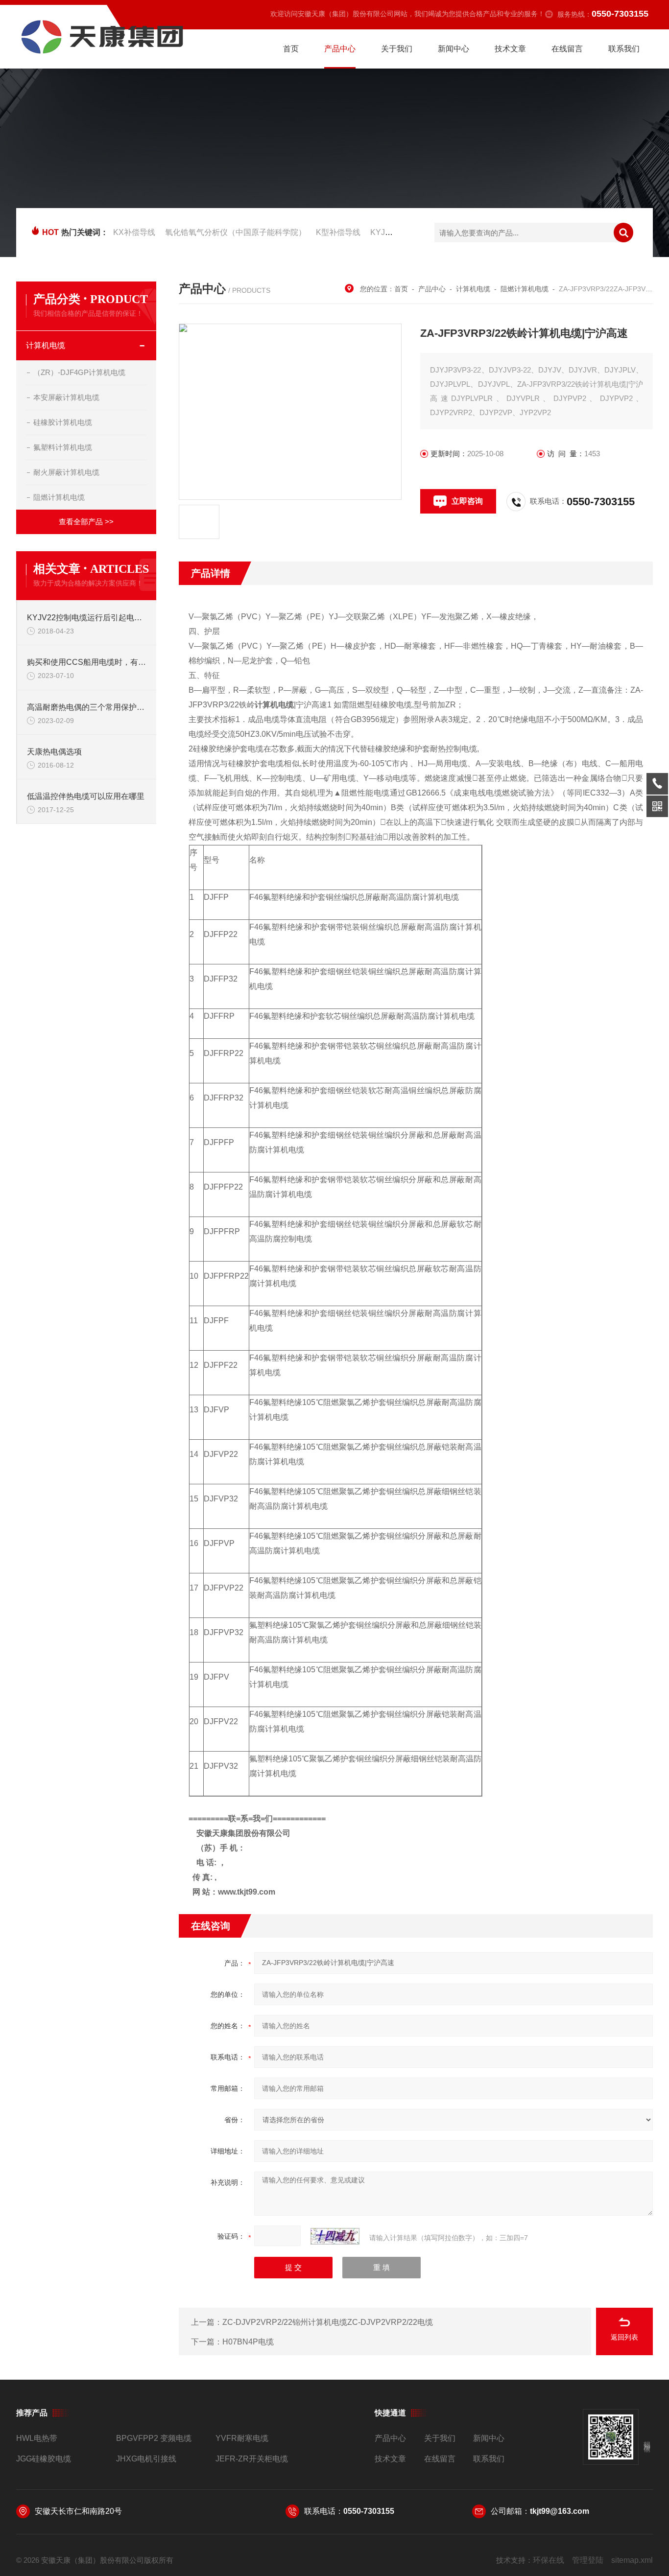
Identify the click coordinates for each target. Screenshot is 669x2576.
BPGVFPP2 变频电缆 (154, 2438)
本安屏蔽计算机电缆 (66, 397)
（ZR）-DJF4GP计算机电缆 (79, 372)
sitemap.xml (632, 2560)
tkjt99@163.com (560, 2511)
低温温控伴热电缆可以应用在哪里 (86, 796)
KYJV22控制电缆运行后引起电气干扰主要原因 (87, 618)
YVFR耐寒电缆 (242, 2438)
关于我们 (397, 49)
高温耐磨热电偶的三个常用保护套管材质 (87, 707)
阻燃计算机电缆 (59, 497)
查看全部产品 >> (86, 522)
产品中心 (340, 49)
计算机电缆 (46, 345)
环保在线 (549, 2560)
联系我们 (624, 49)
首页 (291, 49)
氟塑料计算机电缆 (63, 447)
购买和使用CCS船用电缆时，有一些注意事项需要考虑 (87, 662)
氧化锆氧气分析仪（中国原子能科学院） (236, 232)
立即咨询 (467, 501)
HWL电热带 (37, 2438)
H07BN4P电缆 (248, 2342)
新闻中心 (454, 49)
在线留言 (567, 49)
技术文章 (510, 49)
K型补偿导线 (338, 232)
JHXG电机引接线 (146, 2459)
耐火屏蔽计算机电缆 (66, 472)
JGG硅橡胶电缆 (44, 2459)
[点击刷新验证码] (335, 2236)
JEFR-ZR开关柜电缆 (252, 2459)
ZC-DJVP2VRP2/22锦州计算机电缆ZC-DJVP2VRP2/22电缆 (328, 2322)
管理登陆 (588, 2560)
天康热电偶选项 (54, 752)
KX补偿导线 (134, 232)
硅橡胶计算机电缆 (63, 422)
